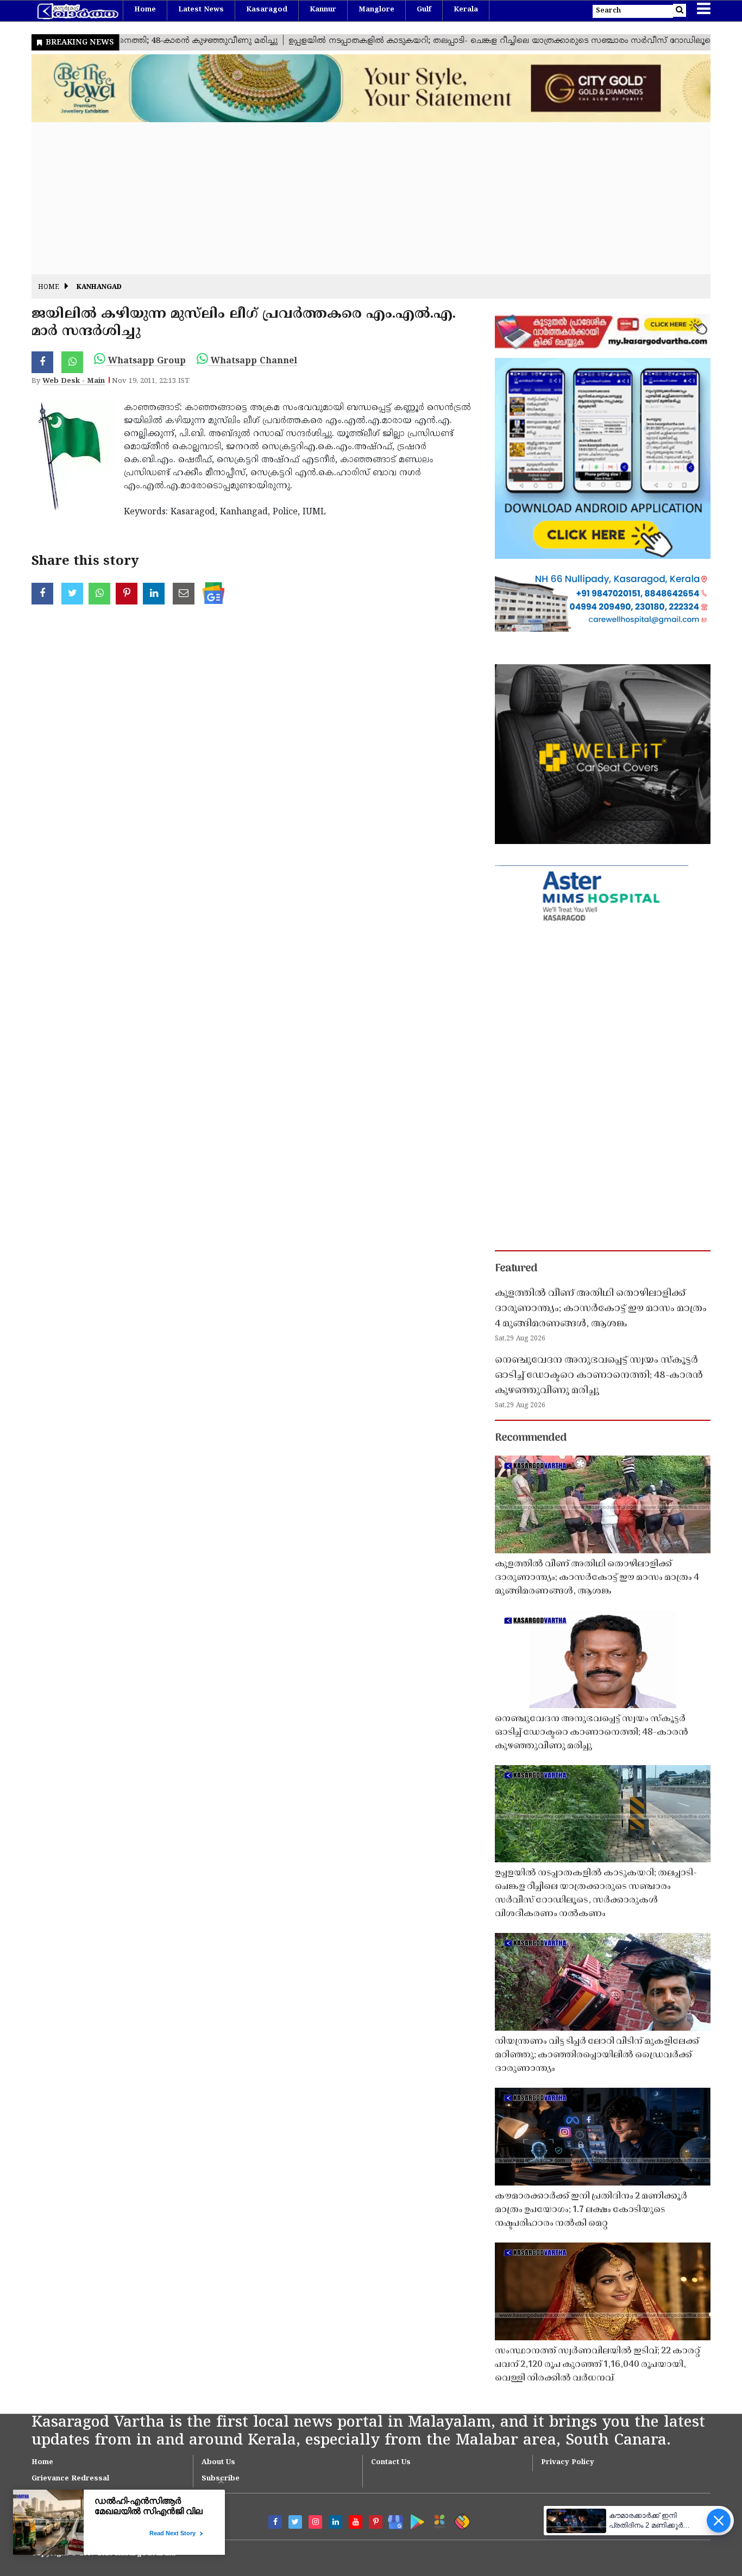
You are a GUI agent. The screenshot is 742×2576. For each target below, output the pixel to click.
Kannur (323, 10)
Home (145, 10)
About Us (218, 2462)
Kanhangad (99, 288)
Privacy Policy (568, 2462)
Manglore (376, 10)
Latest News (201, 10)
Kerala (466, 10)
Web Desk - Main (74, 381)
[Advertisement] (357, 198)
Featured (516, 1269)
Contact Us (391, 2462)
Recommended (531, 1438)
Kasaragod (267, 10)
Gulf (424, 10)
